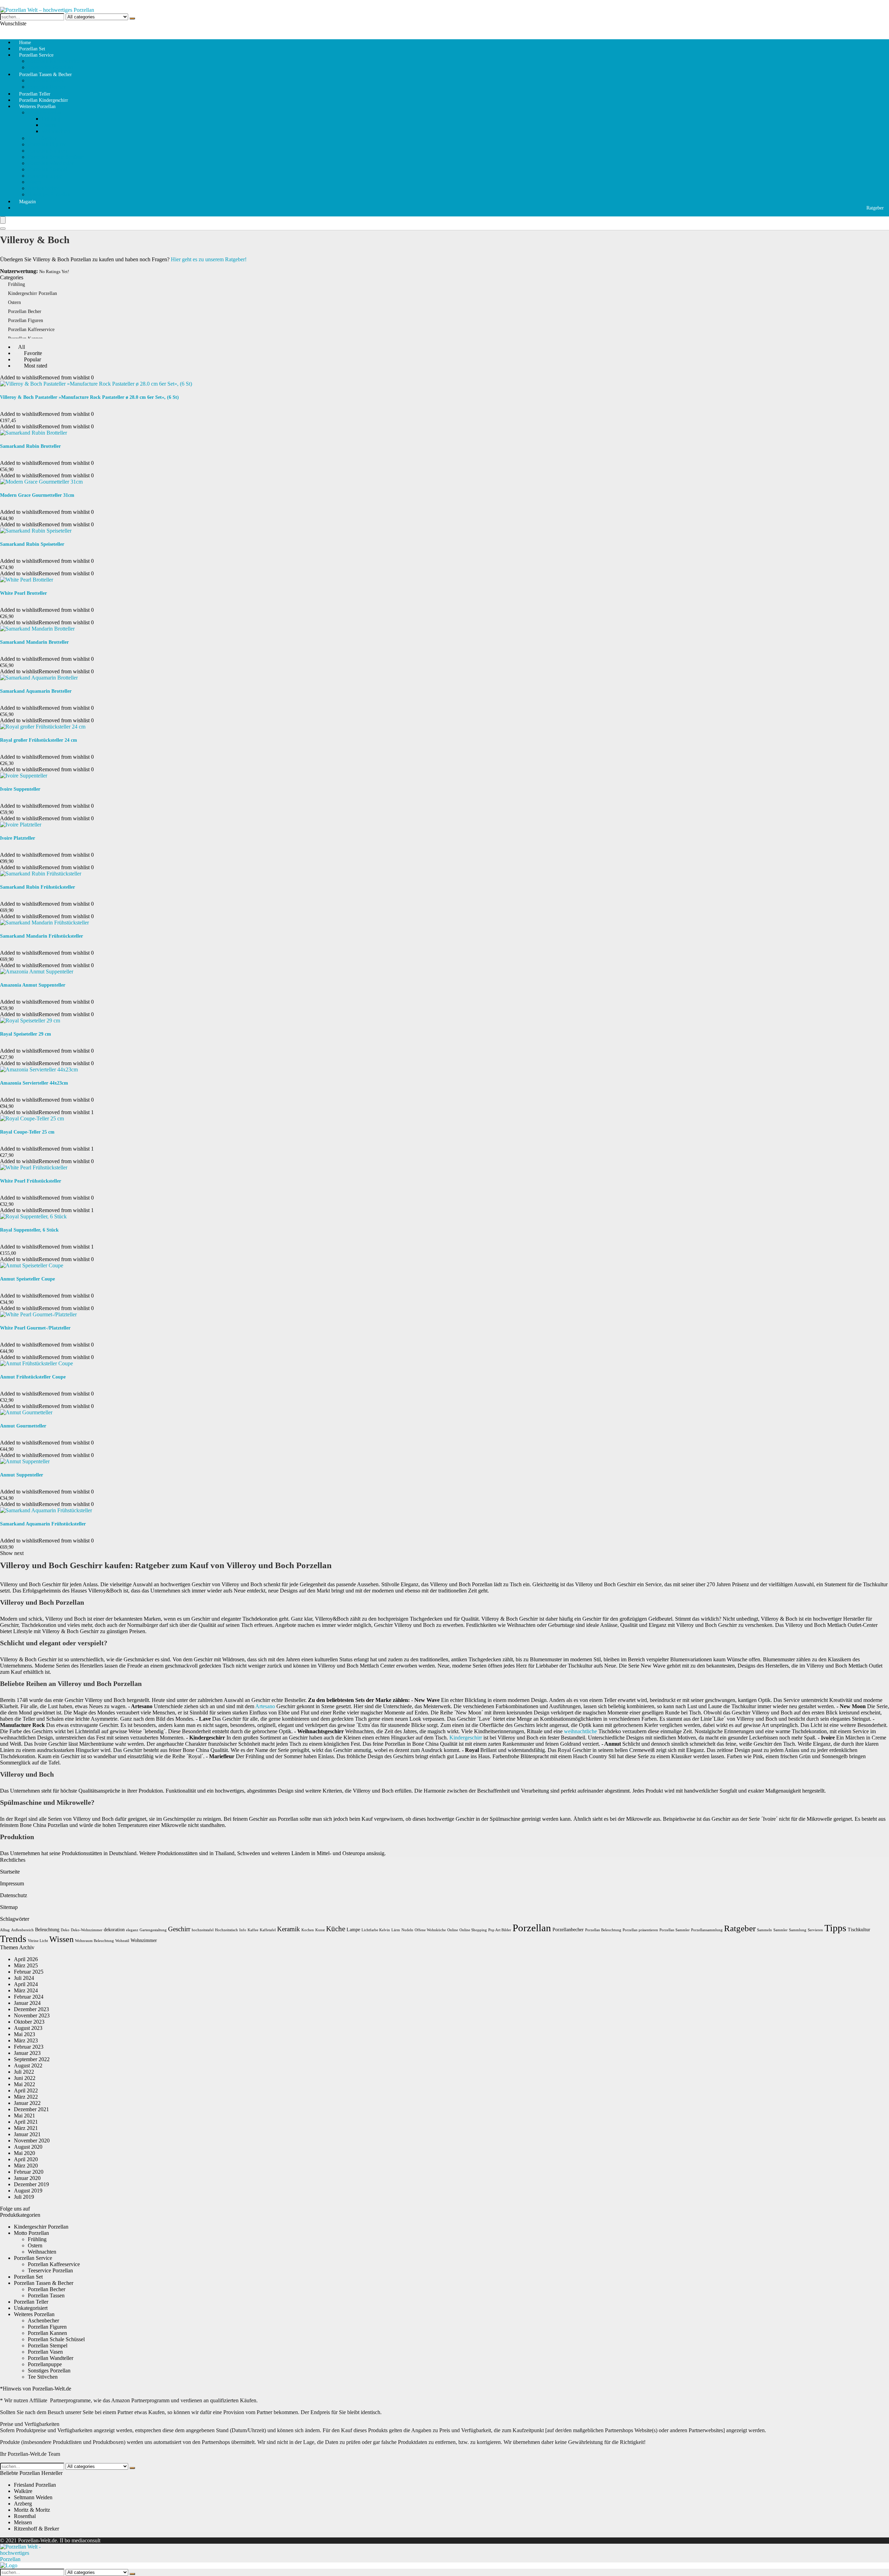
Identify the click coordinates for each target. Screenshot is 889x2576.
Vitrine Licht (38, 1941)
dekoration (114, 1930)
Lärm (396, 1930)
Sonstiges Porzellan (49, 194)
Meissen (23, 2522)
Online (453, 1930)
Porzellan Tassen (46, 80)
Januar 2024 (27, 2003)
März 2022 (26, 2097)
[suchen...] (132, 18)
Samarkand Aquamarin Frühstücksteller (43, 1524)
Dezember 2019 (31, 2184)
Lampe (353, 1930)
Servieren (815, 1930)
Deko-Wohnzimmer (87, 1930)
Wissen (61, 1939)
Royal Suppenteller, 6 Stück (29, 1230)
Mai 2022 (24, 2084)
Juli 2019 (24, 2197)
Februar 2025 (29, 1972)
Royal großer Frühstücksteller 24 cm (39, 740)
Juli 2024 (24, 1978)
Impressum (12, 1883)
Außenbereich (22, 1930)
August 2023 (28, 2028)
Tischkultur (859, 1930)
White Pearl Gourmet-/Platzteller (35, 1328)
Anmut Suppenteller (22, 1475)
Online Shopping (473, 1930)
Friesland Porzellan (35, 2485)
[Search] (3, 229)
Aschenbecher (43, 188)
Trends (13, 1939)
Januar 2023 (27, 2053)
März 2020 (26, 2166)
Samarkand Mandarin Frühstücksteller (41, 936)
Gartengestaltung (153, 1930)
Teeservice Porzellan (50, 2270)
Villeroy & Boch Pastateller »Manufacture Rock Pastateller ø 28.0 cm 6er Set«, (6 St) (89, 397)
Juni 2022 (25, 2078)
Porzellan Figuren (47, 144)
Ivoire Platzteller (18, 838)
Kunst (320, 1930)
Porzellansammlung (707, 1930)
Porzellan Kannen (47, 151)
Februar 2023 (29, 2047)
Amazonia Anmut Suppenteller (33, 985)
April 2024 (26, 1984)
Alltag (5, 1930)
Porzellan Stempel (48, 169)
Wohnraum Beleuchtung (94, 1941)
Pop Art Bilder (500, 1930)
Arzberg (23, 2504)
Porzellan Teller (31, 2302)
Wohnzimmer (144, 1940)
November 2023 (32, 2015)
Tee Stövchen (43, 138)
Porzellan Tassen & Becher (45, 75)
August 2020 (28, 2147)
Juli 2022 (24, 2072)
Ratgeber (875, 208)
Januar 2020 (27, 2178)
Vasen (34, 182)
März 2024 (26, 1990)
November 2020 (32, 2141)
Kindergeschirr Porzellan (32, 293)
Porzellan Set (28, 2277)
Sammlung (798, 1930)
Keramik (289, 1929)
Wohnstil (122, 1941)
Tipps (835, 1928)
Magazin (27, 202)
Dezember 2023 (31, 2009)
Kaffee (253, 1930)
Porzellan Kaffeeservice (54, 61)
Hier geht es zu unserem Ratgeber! (209, 259)
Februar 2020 (29, 2172)
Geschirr (179, 1929)
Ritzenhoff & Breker (36, 2529)
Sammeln (765, 1930)
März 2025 (26, 1965)
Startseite (10, 1872)
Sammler (780, 1930)
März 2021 (26, 2128)
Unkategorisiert (31, 2308)
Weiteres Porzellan (37, 106)
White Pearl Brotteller (23, 593)
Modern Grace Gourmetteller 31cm (37, 495)
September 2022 (32, 2059)
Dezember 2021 (31, 2109)
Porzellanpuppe (45, 176)
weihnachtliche (580, 1731)
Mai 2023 (24, 2034)
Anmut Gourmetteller (23, 1426)
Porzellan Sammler (675, 1930)
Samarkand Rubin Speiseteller (32, 544)
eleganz (132, 1930)
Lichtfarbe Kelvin (376, 1930)
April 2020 (26, 2159)
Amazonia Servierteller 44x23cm (34, 1083)
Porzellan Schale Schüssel (56, 157)
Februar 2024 (29, 1997)
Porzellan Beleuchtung (603, 1930)
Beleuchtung (47, 1930)
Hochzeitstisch (226, 1930)
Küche (336, 1929)
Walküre (23, 2491)
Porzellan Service (36, 55)
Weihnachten (56, 131)
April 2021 (26, 2122)
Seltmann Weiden (33, 2497)
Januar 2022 (27, 2103)
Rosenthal (25, 2516)
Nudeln (407, 1930)
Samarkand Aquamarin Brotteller (36, 691)
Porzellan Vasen (45, 2352)
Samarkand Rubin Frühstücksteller (38, 887)
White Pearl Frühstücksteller (31, 1181)
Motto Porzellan (45, 112)
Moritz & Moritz (32, 2510)
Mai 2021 (24, 2116)
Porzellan (532, 1928)
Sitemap (9, 1907)
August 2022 (28, 2065)
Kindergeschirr (466, 1738)
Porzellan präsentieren (640, 1930)
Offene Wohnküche (430, 1930)
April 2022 (26, 2091)
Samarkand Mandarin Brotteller (34, 642)
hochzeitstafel (203, 1930)
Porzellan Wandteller (51, 163)
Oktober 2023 (29, 2022)
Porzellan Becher (25, 311)
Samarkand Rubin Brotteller (30, 446)
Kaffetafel (268, 1930)
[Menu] (3, 220)
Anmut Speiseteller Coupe (27, 1279)
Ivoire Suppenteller (20, 789)
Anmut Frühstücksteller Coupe (33, 1377)
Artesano (265, 1706)
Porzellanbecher (568, 1930)
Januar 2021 (27, 2134)
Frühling (51, 119)
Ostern (49, 125)
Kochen (308, 1930)
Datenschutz (14, 1895)
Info (243, 1930)
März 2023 (26, 2040)
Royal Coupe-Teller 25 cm (27, 1132)
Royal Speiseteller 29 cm (26, 1034)
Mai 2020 (24, 2153)
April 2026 (26, 1959)
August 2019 (28, 2191)
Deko (65, 1930)
